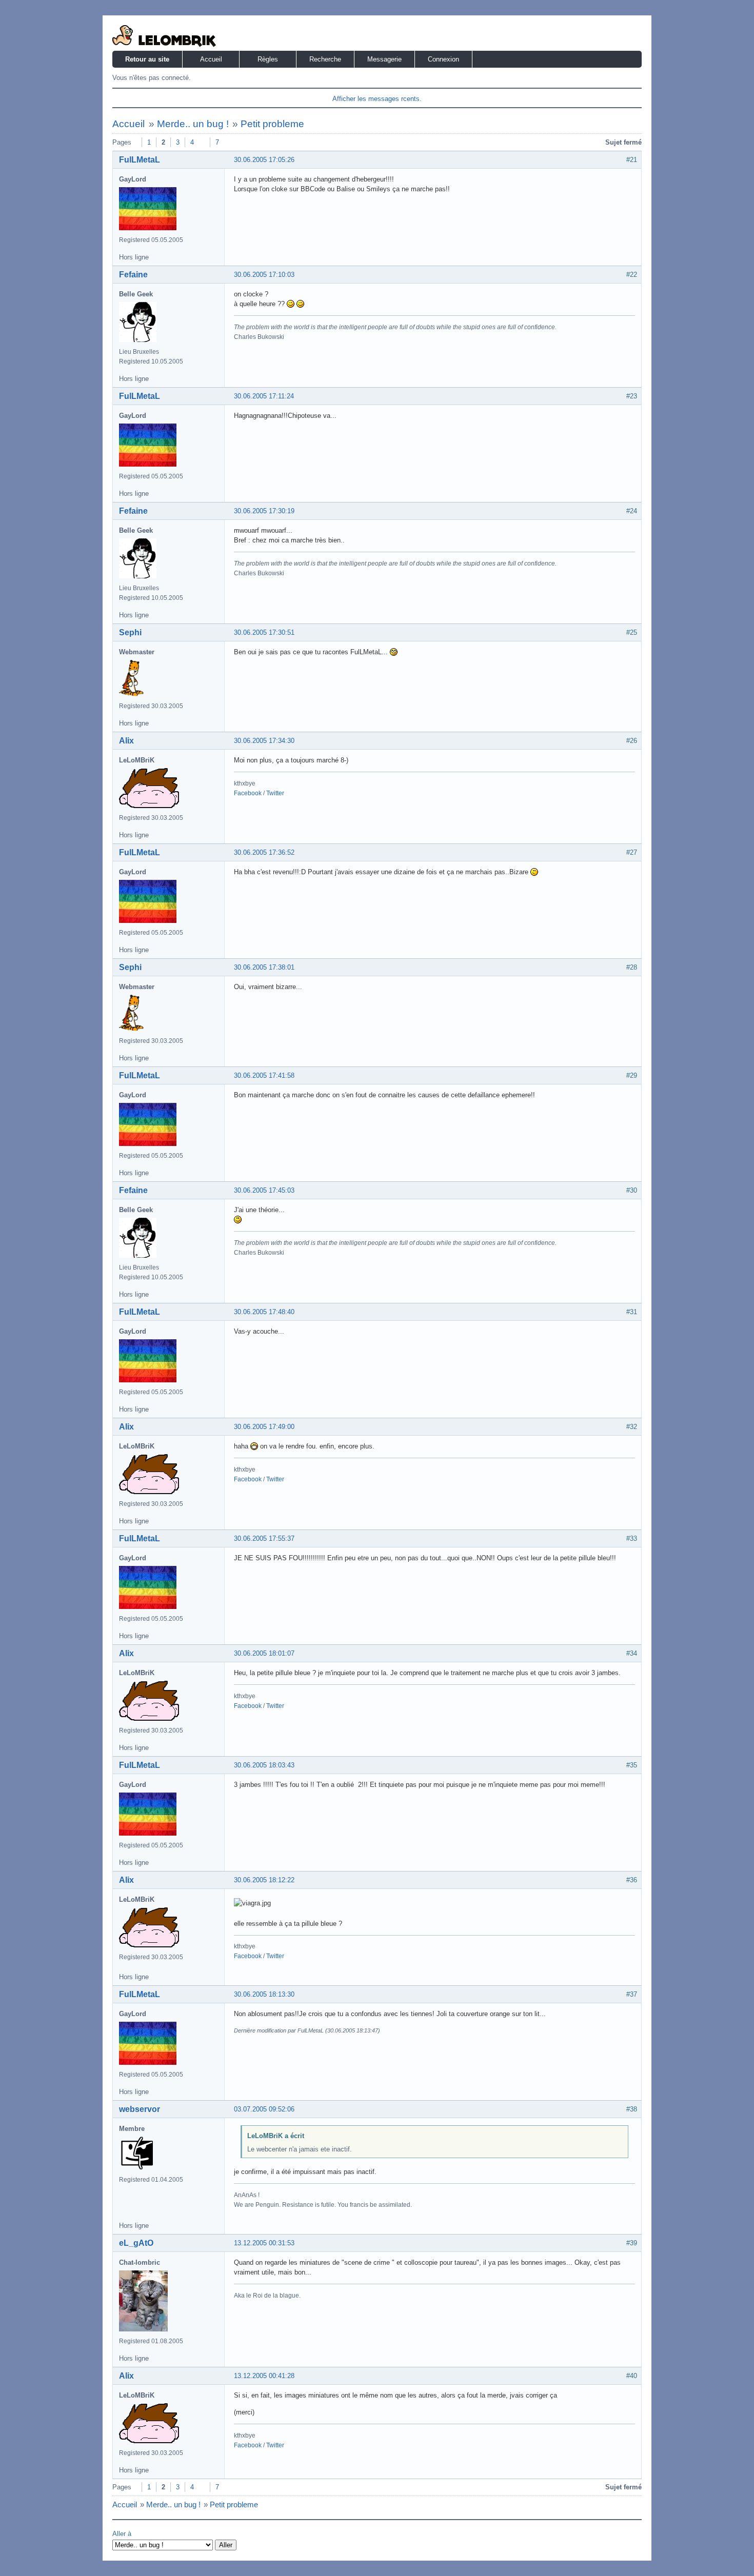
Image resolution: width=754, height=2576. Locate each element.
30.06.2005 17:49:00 (264, 1427)
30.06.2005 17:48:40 (264, 1312)
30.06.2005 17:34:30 (264, 741)
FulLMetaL (140, 160)
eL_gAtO (136, 2243)
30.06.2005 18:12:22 (264, 1880)
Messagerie (384, 59)
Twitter (275, 793)
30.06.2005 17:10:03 (264, 275)
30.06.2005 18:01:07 (264, 1653)
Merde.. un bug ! (193, 124)
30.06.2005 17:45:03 (264, 1190)
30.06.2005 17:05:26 (264, 160)
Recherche (325, 59)
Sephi (130, 632)
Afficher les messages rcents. (377, 99)
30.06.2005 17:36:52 (264, 852)
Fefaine (133, 275)
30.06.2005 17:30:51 (264, 632)
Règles (268, 59)
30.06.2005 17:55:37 (264, 1538)
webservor (140, 2109)
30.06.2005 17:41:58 (264, 1075)
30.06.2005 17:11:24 (264, 396)
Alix (126, 741)
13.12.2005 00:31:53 (264, 2243)
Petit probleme (272, 124)
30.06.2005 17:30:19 (264, 511)
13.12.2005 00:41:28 (264, 2376)
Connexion (443, 59)
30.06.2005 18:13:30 (264, 1994)
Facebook (248, 793)
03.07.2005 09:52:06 (264, 2109)
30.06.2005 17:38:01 (264, 967)
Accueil (211, 59)
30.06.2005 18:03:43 (264, 1765)
